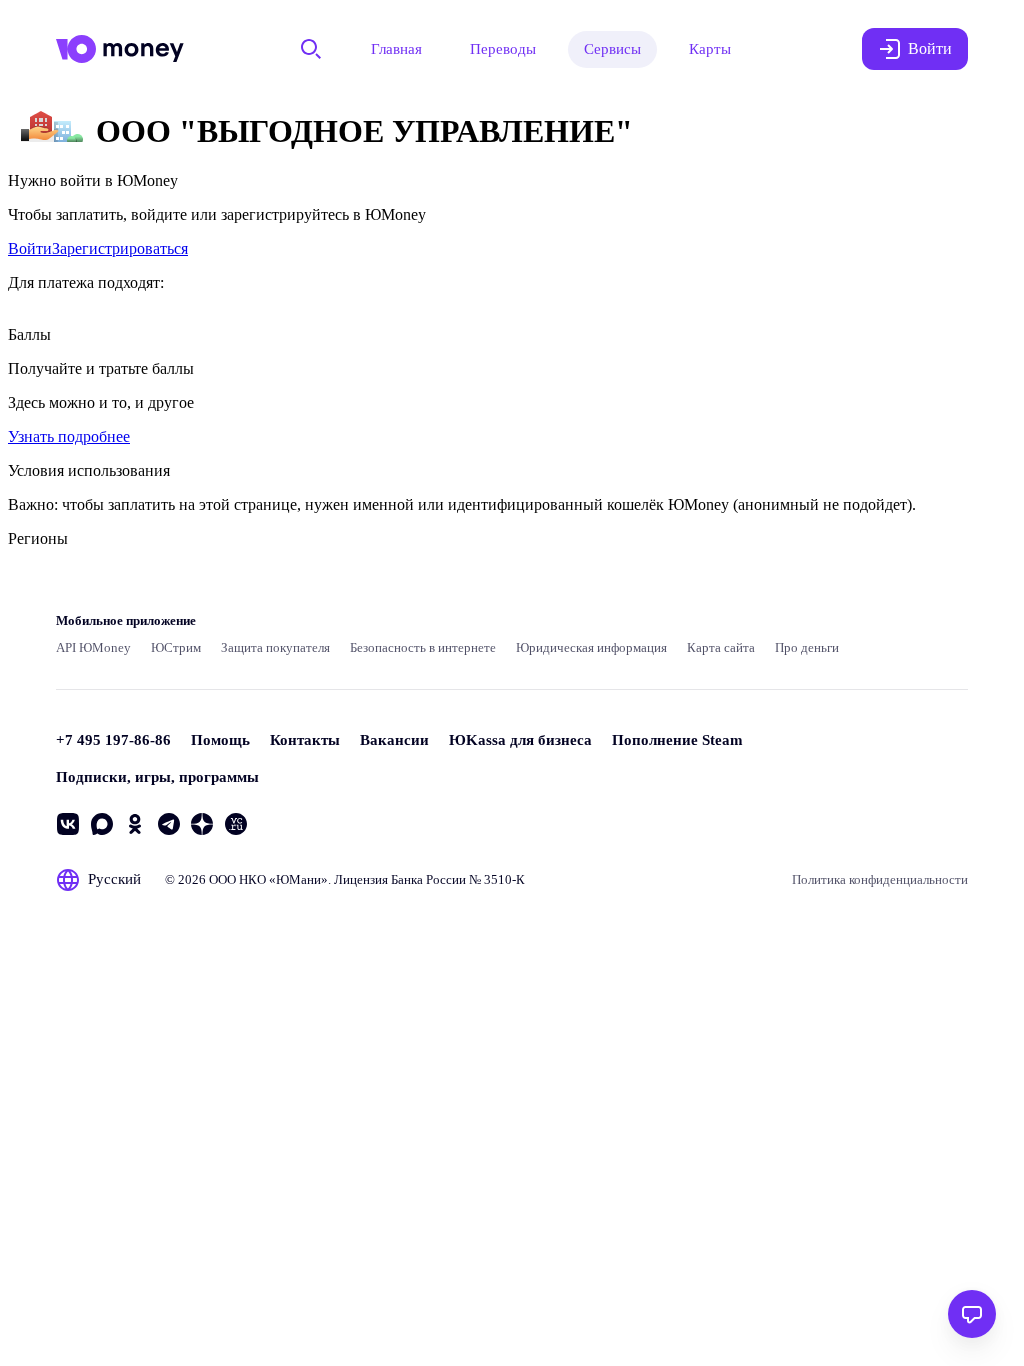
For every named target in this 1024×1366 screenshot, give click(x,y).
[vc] (236, 824)
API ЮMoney (93, 647)
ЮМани (298, 879)
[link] (30, 248)
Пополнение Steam (677, 740)
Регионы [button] (38, 538)
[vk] (68, 824)
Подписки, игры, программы (157, 777)
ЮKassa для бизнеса (520, 740)
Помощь (220, 740)
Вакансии (394, 740)
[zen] (202, 824)
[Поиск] (311, 49)
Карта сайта (721, 647)
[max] (102, 824)
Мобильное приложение (126, 620)
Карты (710, 49)
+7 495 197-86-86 (113, 740)
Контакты (305, 740)
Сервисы (612, 49)
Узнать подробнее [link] (69, 436)
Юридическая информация (591, 647)
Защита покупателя (275, 647)
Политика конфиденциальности (880, 879)
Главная (396, 49)
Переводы (503, 49)
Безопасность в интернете (423, 647)
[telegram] (169, 824)
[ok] (135, 824)
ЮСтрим (176, 647)
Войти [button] (930, 48)
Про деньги (807, 647)
